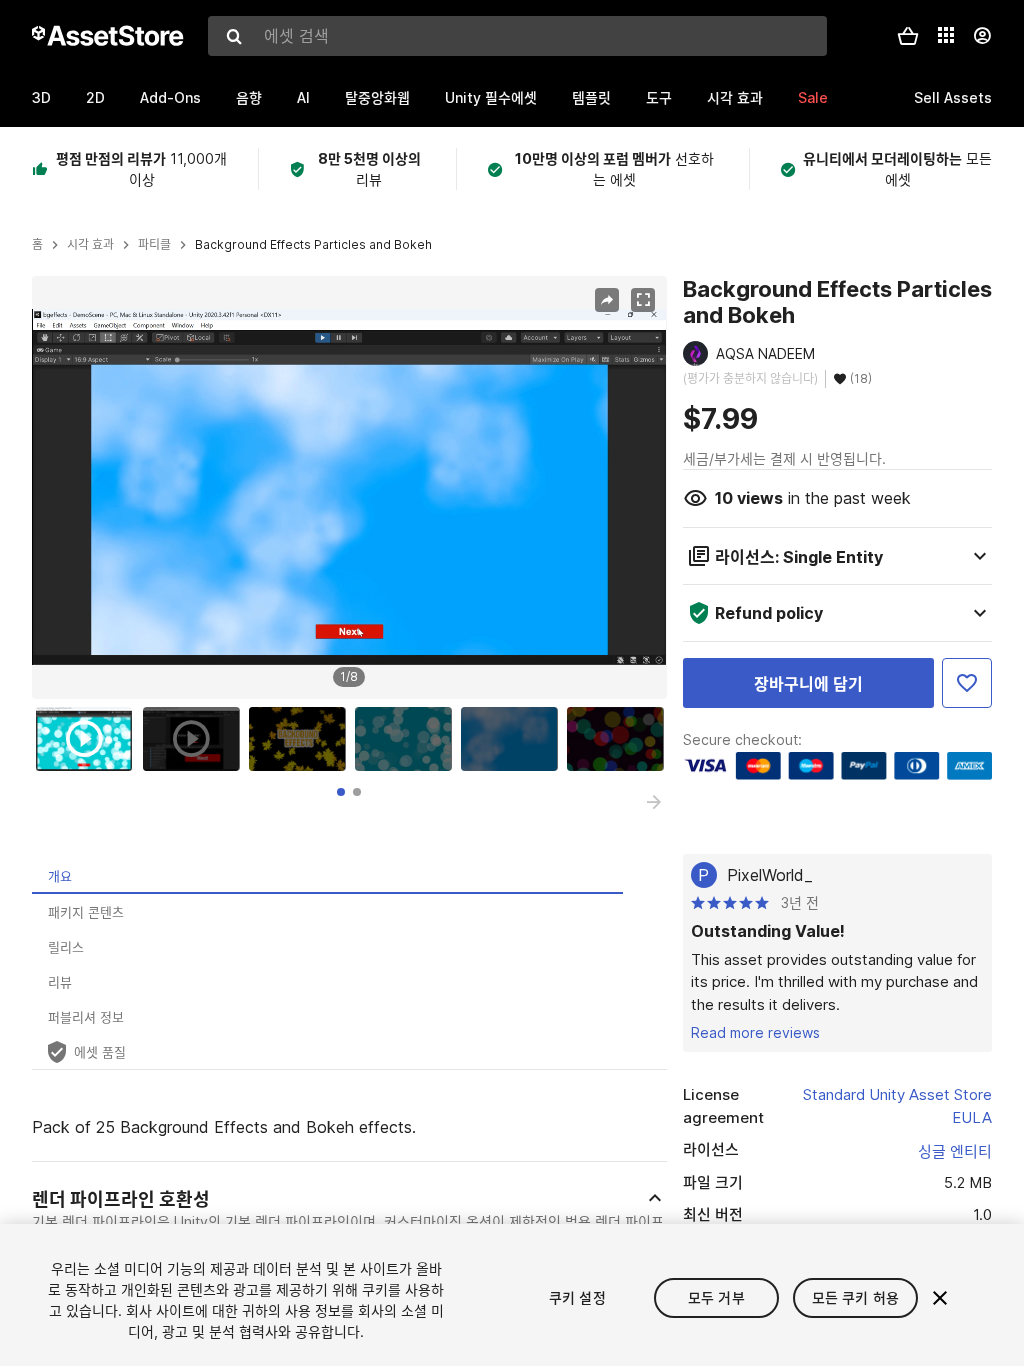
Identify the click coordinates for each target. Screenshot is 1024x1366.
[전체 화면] (643, 300)
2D (95, 97)
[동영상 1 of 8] (89, 739)
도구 (659, 97)
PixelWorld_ (769, 875)
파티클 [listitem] (154, 245)
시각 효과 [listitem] (90, 245)
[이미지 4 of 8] (408, 739)
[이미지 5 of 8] (514, 739)
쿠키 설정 (577, 1297)
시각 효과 (735, 97)
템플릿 (591, 97)
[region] (349, 487)
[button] (908, 36)
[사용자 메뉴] (982, 36)
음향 (249, 97)
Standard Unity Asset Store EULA (897, 1106)
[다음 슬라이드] (654, 802)
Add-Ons (170, 97)
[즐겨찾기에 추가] (967, 683)
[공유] (607, 300)
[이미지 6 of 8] (620, 739)
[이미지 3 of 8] (302, 739)
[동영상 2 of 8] (196, 739)
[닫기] (940, 1298)
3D (41, 97)
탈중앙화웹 (377, 97)
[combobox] (517, 36)
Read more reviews (755, 1032)
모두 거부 (716, 1297)
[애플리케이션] (946, 35)
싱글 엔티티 (955, 1151)
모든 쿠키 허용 (855, 1297)
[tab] (341, 792)
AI (303, 97)
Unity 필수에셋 (491, 97)
